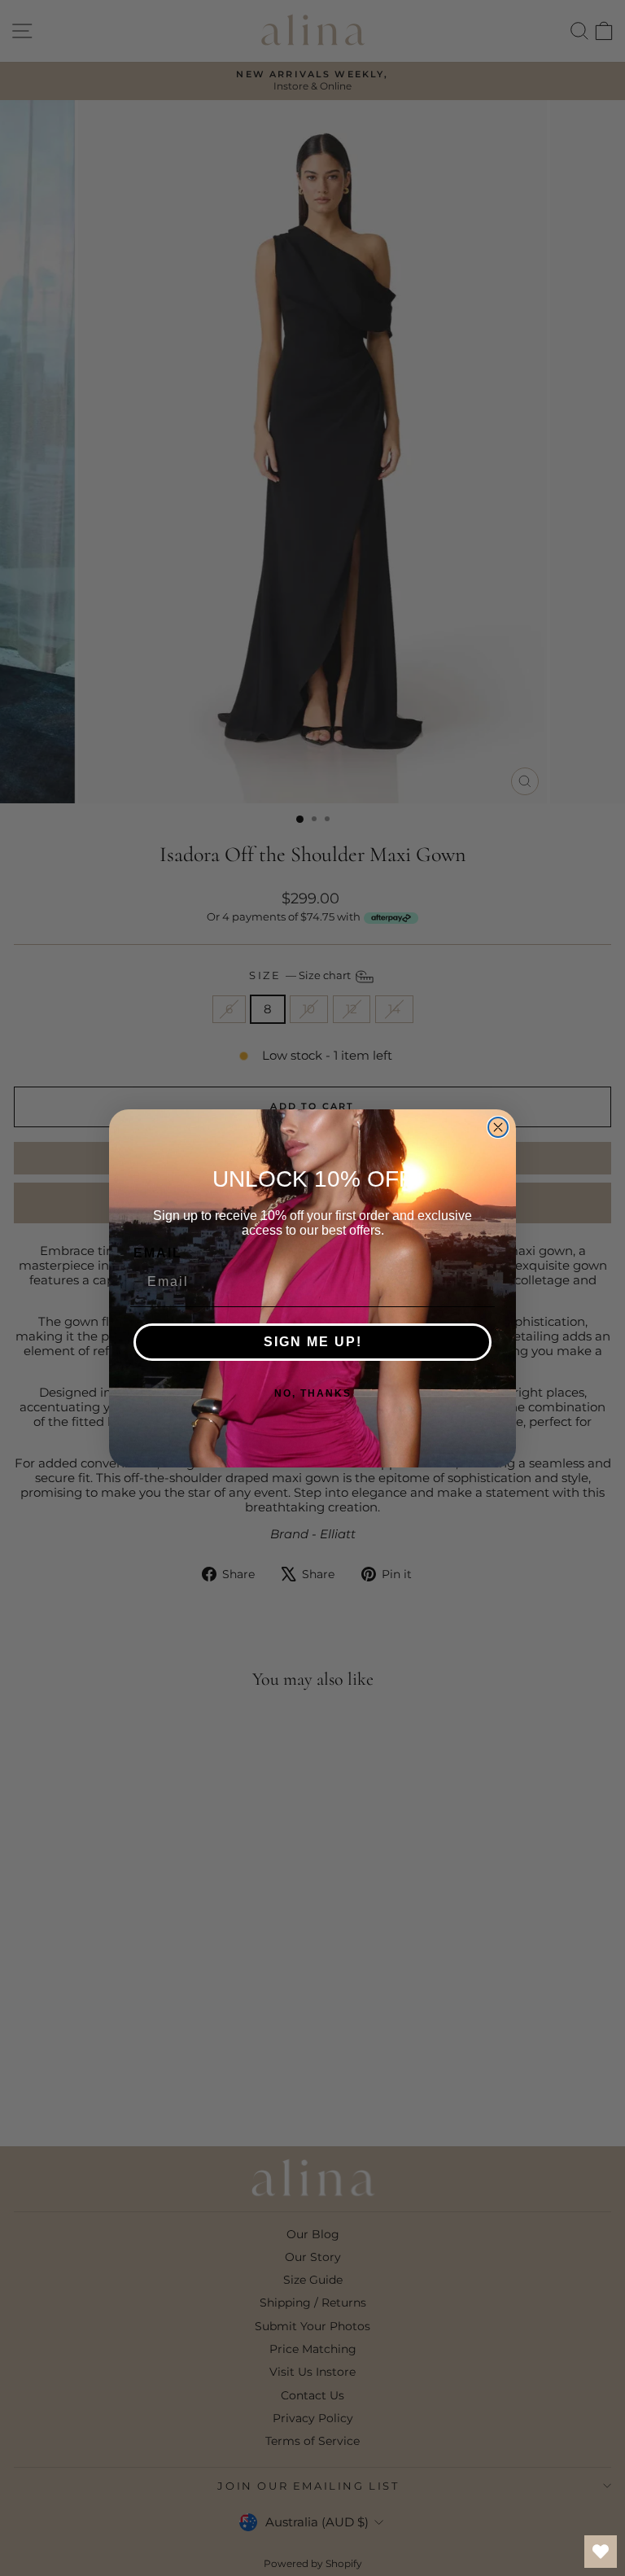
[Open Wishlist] (601, 2552)
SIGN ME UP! (313, 1342)
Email (158, 1253)
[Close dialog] (498, 1127)
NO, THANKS (313, 1393)
